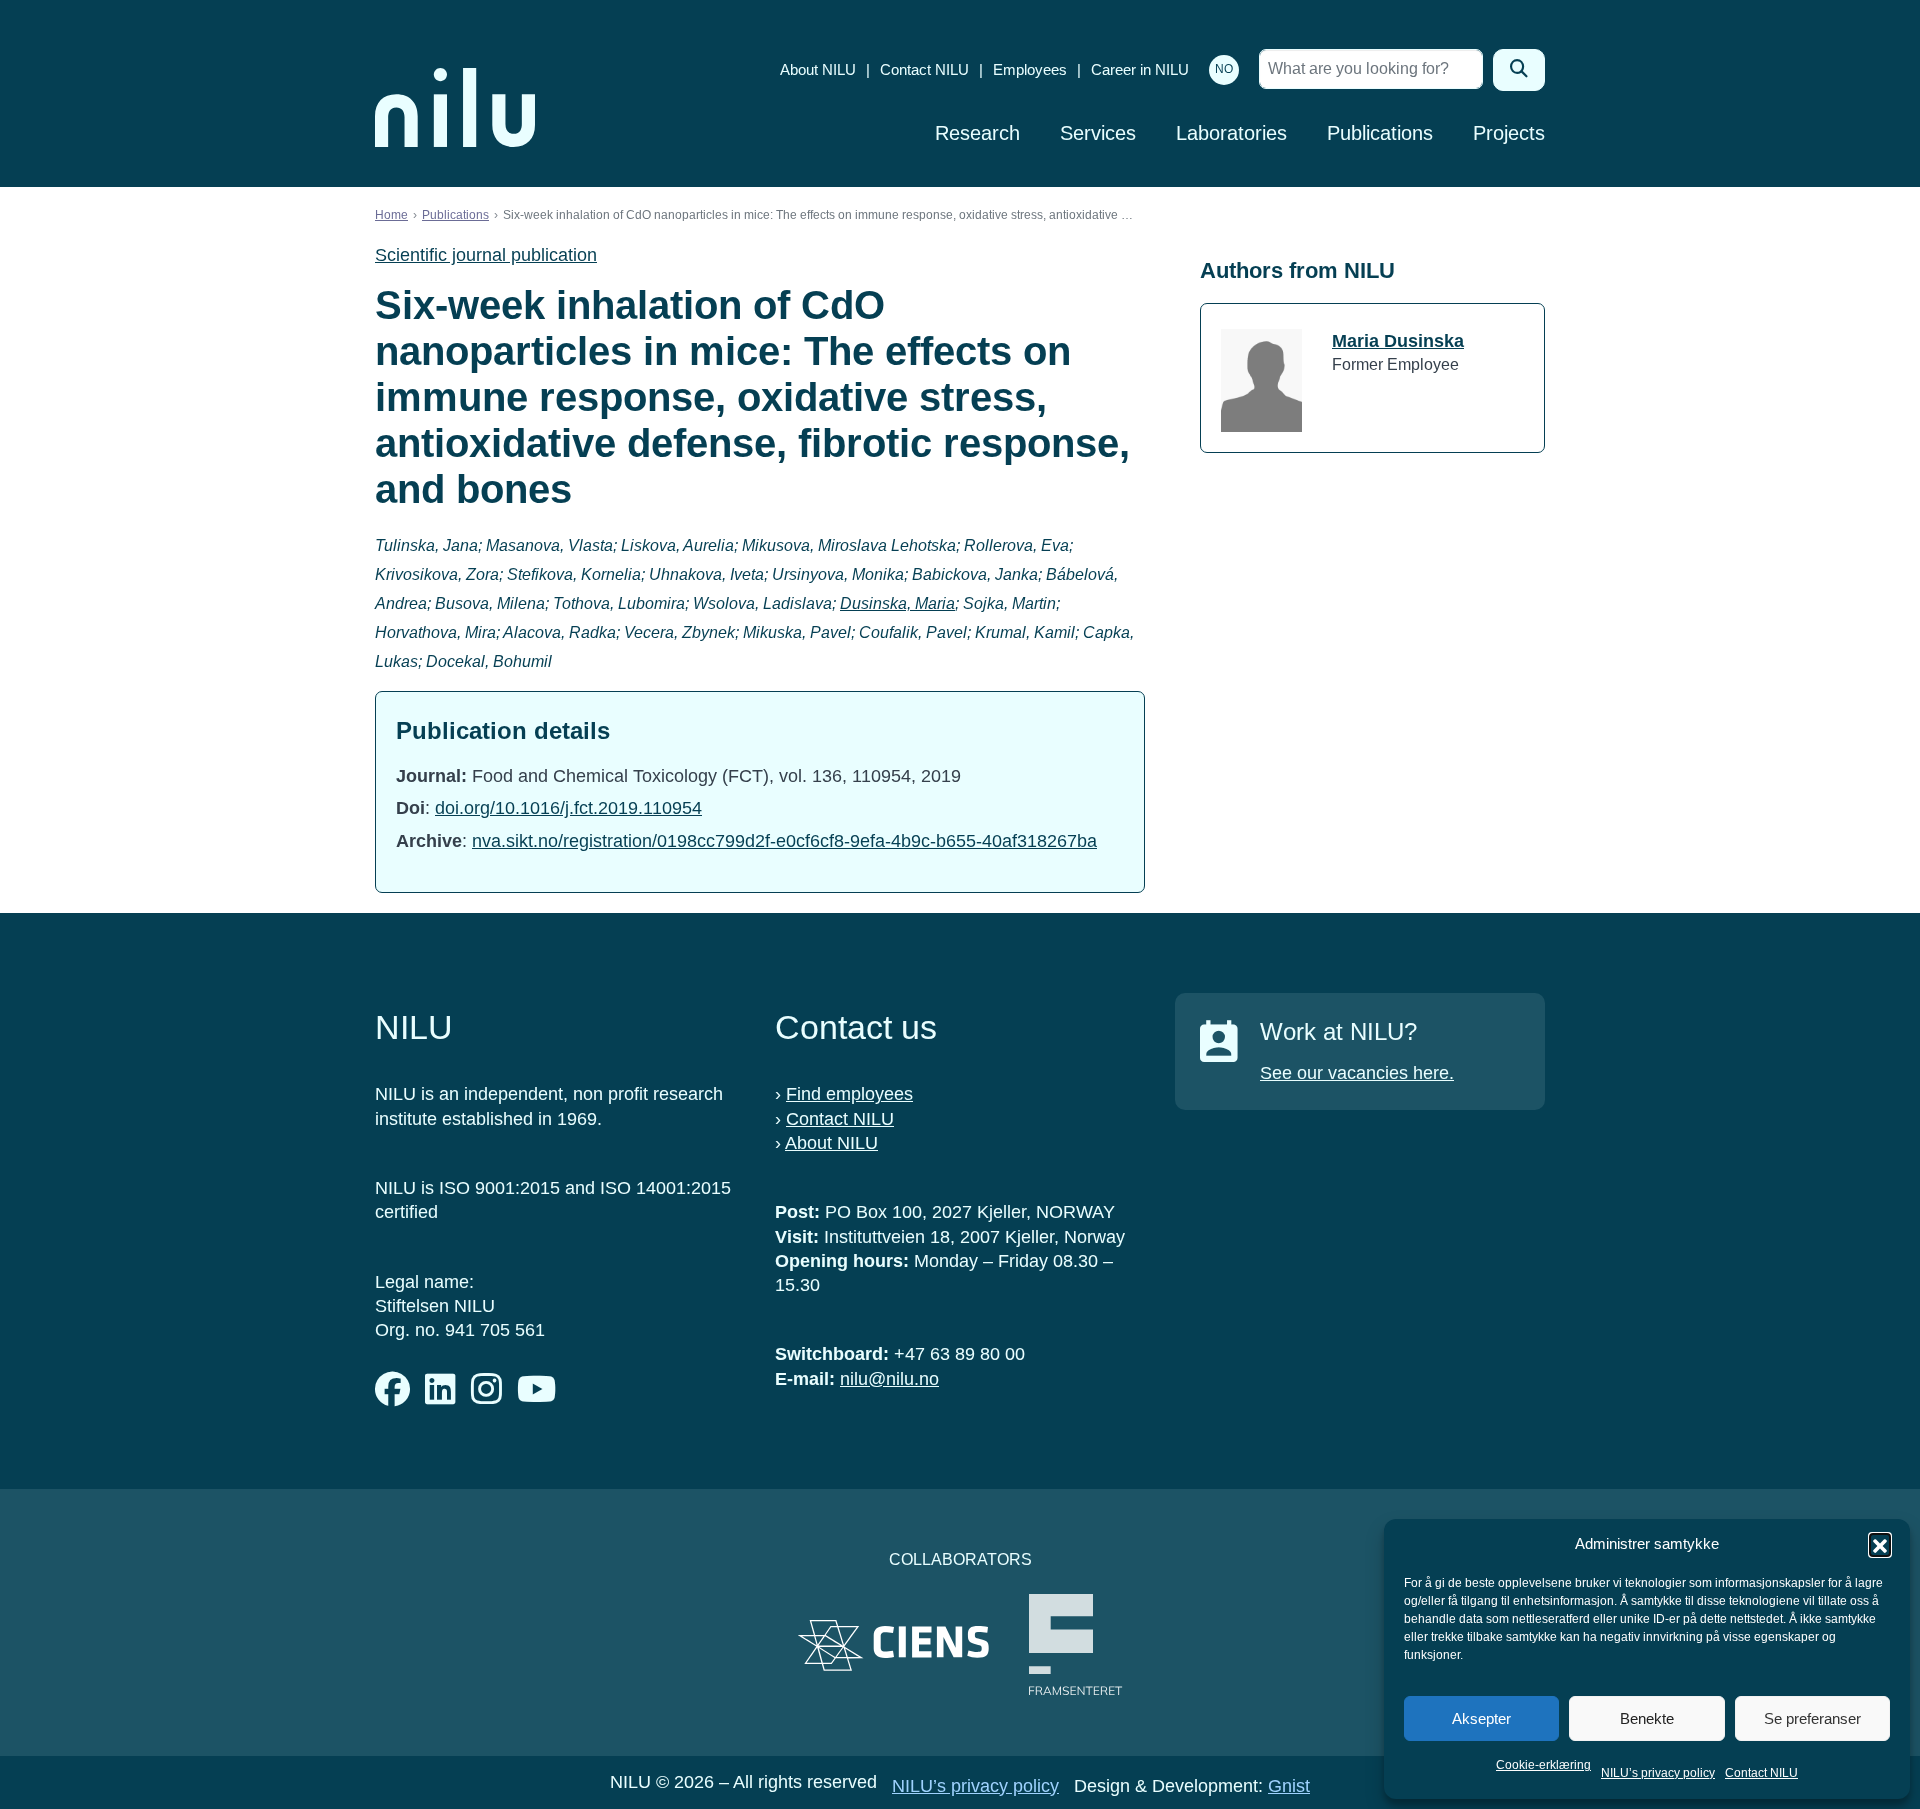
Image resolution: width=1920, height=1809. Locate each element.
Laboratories (1231, 133)
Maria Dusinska (1398, 341)
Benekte (1647, 1718)
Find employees (849, 1094)
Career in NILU (1140, 69)
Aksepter (1481, 1718)
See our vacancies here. (1357, 1073)
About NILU (818, 69)
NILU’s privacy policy (1658, 1773)
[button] (1880, 1544)
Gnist (1289, 1786)
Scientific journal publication (486, 255)
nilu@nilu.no (889, 1379)
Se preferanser (1812, 1718)
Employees (1030, 69)
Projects (1509, 133)
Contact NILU (1761, 1773)
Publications (1380, 133)
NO (1224, 69)
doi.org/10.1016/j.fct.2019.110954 (568, 808)
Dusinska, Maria (897, 603)
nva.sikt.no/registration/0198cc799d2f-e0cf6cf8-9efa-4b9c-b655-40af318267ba (784, 841)
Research (977, 133)
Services (1098, 133)
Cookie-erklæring (1543, 1765)
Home (391, 215)
